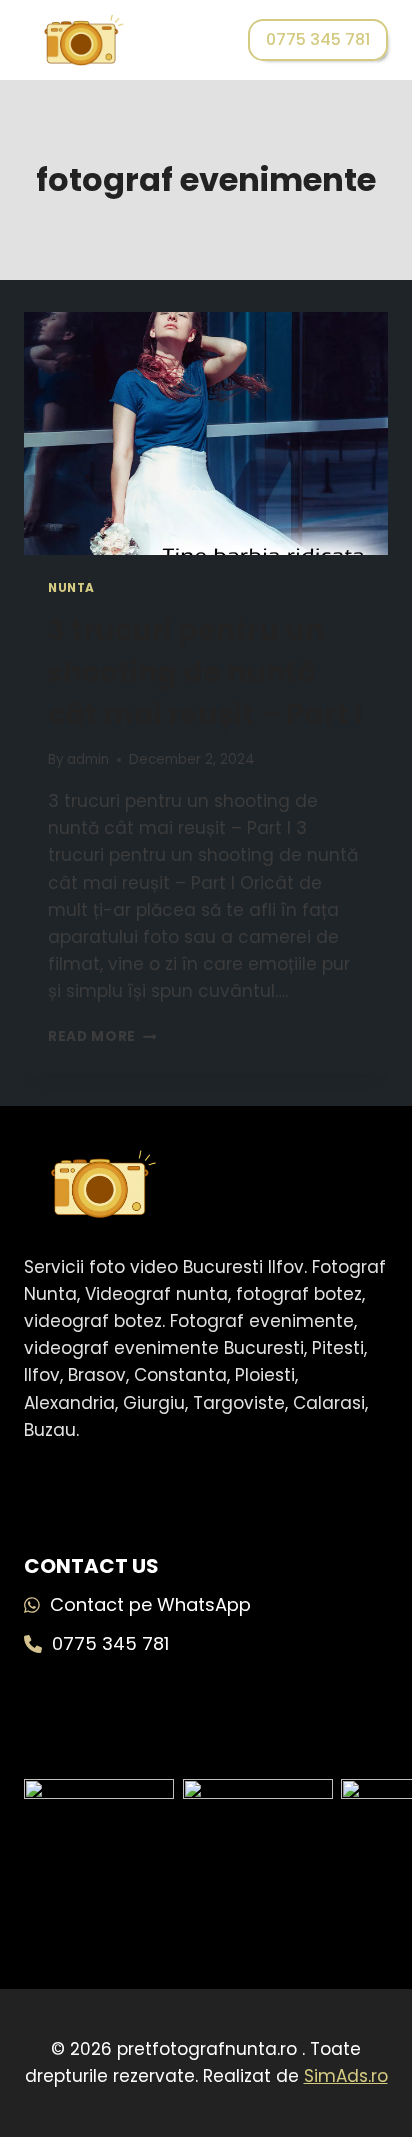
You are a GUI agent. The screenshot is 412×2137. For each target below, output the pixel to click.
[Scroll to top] (364, 2026)
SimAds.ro (346, 2076)
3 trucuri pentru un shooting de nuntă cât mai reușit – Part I (205, 672)
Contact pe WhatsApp (150, 1604)
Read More (102, 1036)
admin (88, 759)
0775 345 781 (318, 39)
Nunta (71, 588)
